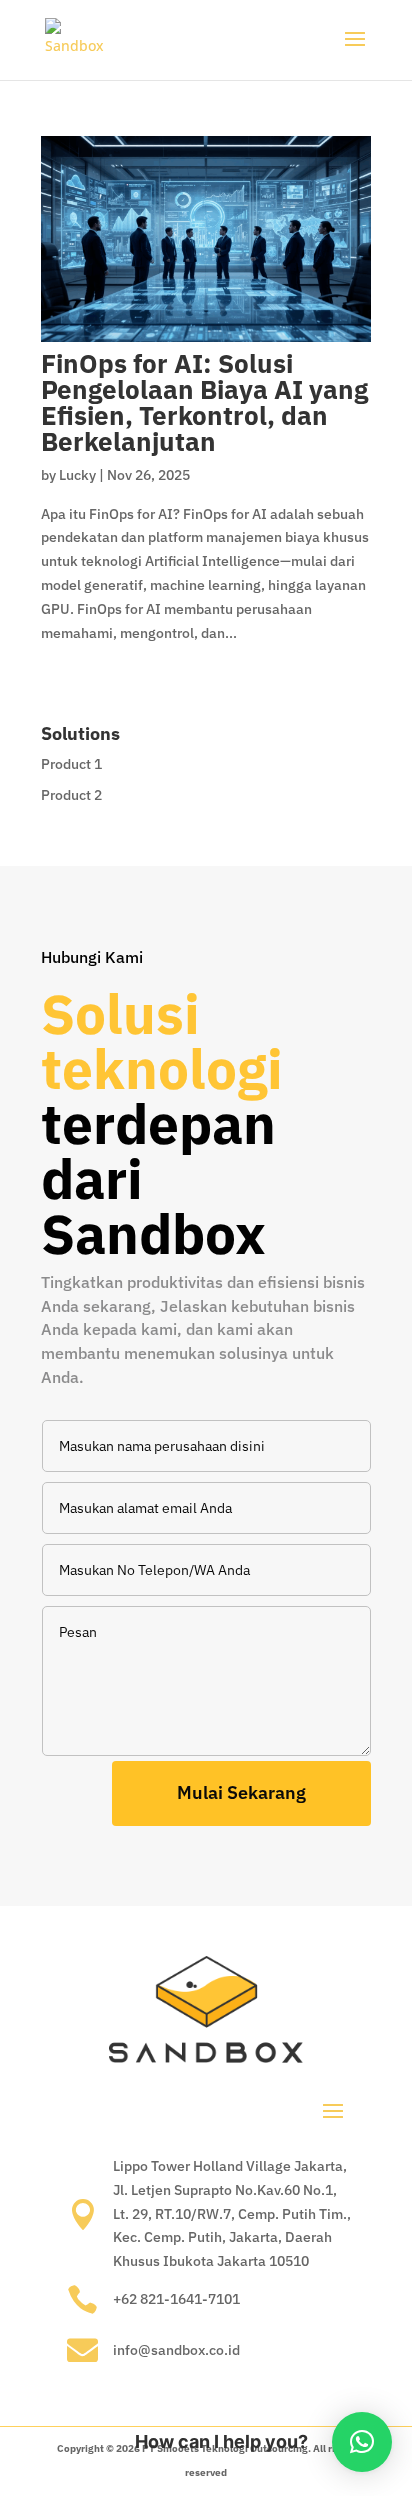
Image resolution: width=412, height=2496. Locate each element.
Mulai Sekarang (241, 1792)
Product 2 (71, 795)
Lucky (77, 475)
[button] (362, 2442)
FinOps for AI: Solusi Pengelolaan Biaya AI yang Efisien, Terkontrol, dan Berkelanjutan (204, 402)
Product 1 (71, 764)
